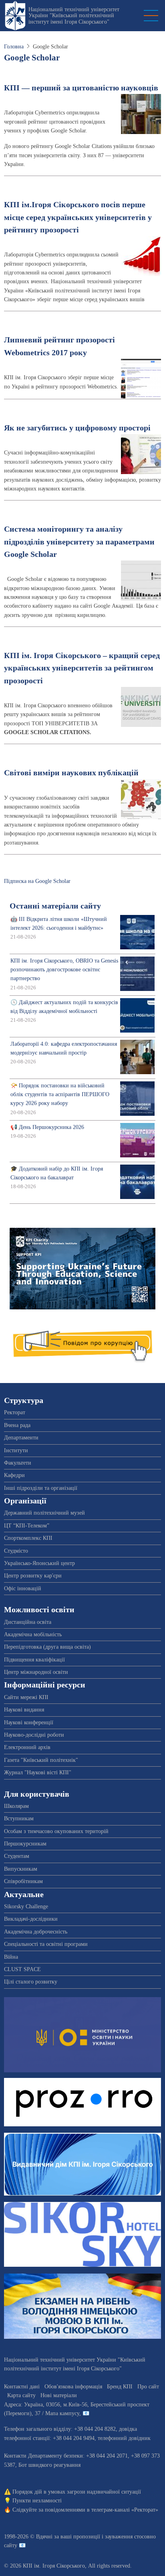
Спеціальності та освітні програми (46, 1944)
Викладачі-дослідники (31, 1919)
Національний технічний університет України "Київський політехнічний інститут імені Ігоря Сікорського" (74, 16)
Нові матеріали (59, 2395)
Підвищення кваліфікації (34, 1660)
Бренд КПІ (120, 2387)
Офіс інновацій (23, 1588)
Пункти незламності (37, 2501)
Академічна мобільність (33, 1634)
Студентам (17, 1856)
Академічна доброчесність (36, 1932)
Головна (14, 47)
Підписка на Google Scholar (37, 881)
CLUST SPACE (22, 1969)
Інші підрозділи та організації (41, 1488)
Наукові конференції (29, 1722)
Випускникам (21, 1869)
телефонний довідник (124, 2438)
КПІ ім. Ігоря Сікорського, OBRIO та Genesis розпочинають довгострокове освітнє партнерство (64, 970)
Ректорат (15, 1412)
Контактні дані (22, 2387)
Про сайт (148, 2387)
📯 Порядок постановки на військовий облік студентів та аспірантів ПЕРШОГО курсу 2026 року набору (60, 1095)
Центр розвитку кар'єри (33, 1576)
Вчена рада (17, 1425)
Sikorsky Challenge (26, 1906)
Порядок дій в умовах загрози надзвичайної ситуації (77, 2492)
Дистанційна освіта (28, 1622)
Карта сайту (21, 2395)
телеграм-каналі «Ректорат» (125, 2510)
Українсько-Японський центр (39, 1563)
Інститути (16, 1450)
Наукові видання (24, 1710)
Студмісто (16, 1551)
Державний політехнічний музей (44, 1513)
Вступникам (19, 1818)
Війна (11, 1957)
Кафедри (14, 1475)
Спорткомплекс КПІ (28, 1538)
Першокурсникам (25, 1844)
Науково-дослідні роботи (34, 1735)
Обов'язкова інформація (73, 2387)
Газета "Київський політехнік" (41, 1760)
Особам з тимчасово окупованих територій (56, 1831)
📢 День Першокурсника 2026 (47, 1127)
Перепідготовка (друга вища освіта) (47, 1647)
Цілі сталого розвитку (31, 1982)
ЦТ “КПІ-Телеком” (27, 1526)
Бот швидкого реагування (49, 2465)
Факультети (18, 1463)
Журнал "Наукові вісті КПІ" (38, 1772)
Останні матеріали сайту (55, 906)
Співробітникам (23, 1881)
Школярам (16, 1806)
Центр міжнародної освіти (36, 1672)
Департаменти (21, 1438)
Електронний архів (27, 1747)
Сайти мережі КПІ (26, 1697)
